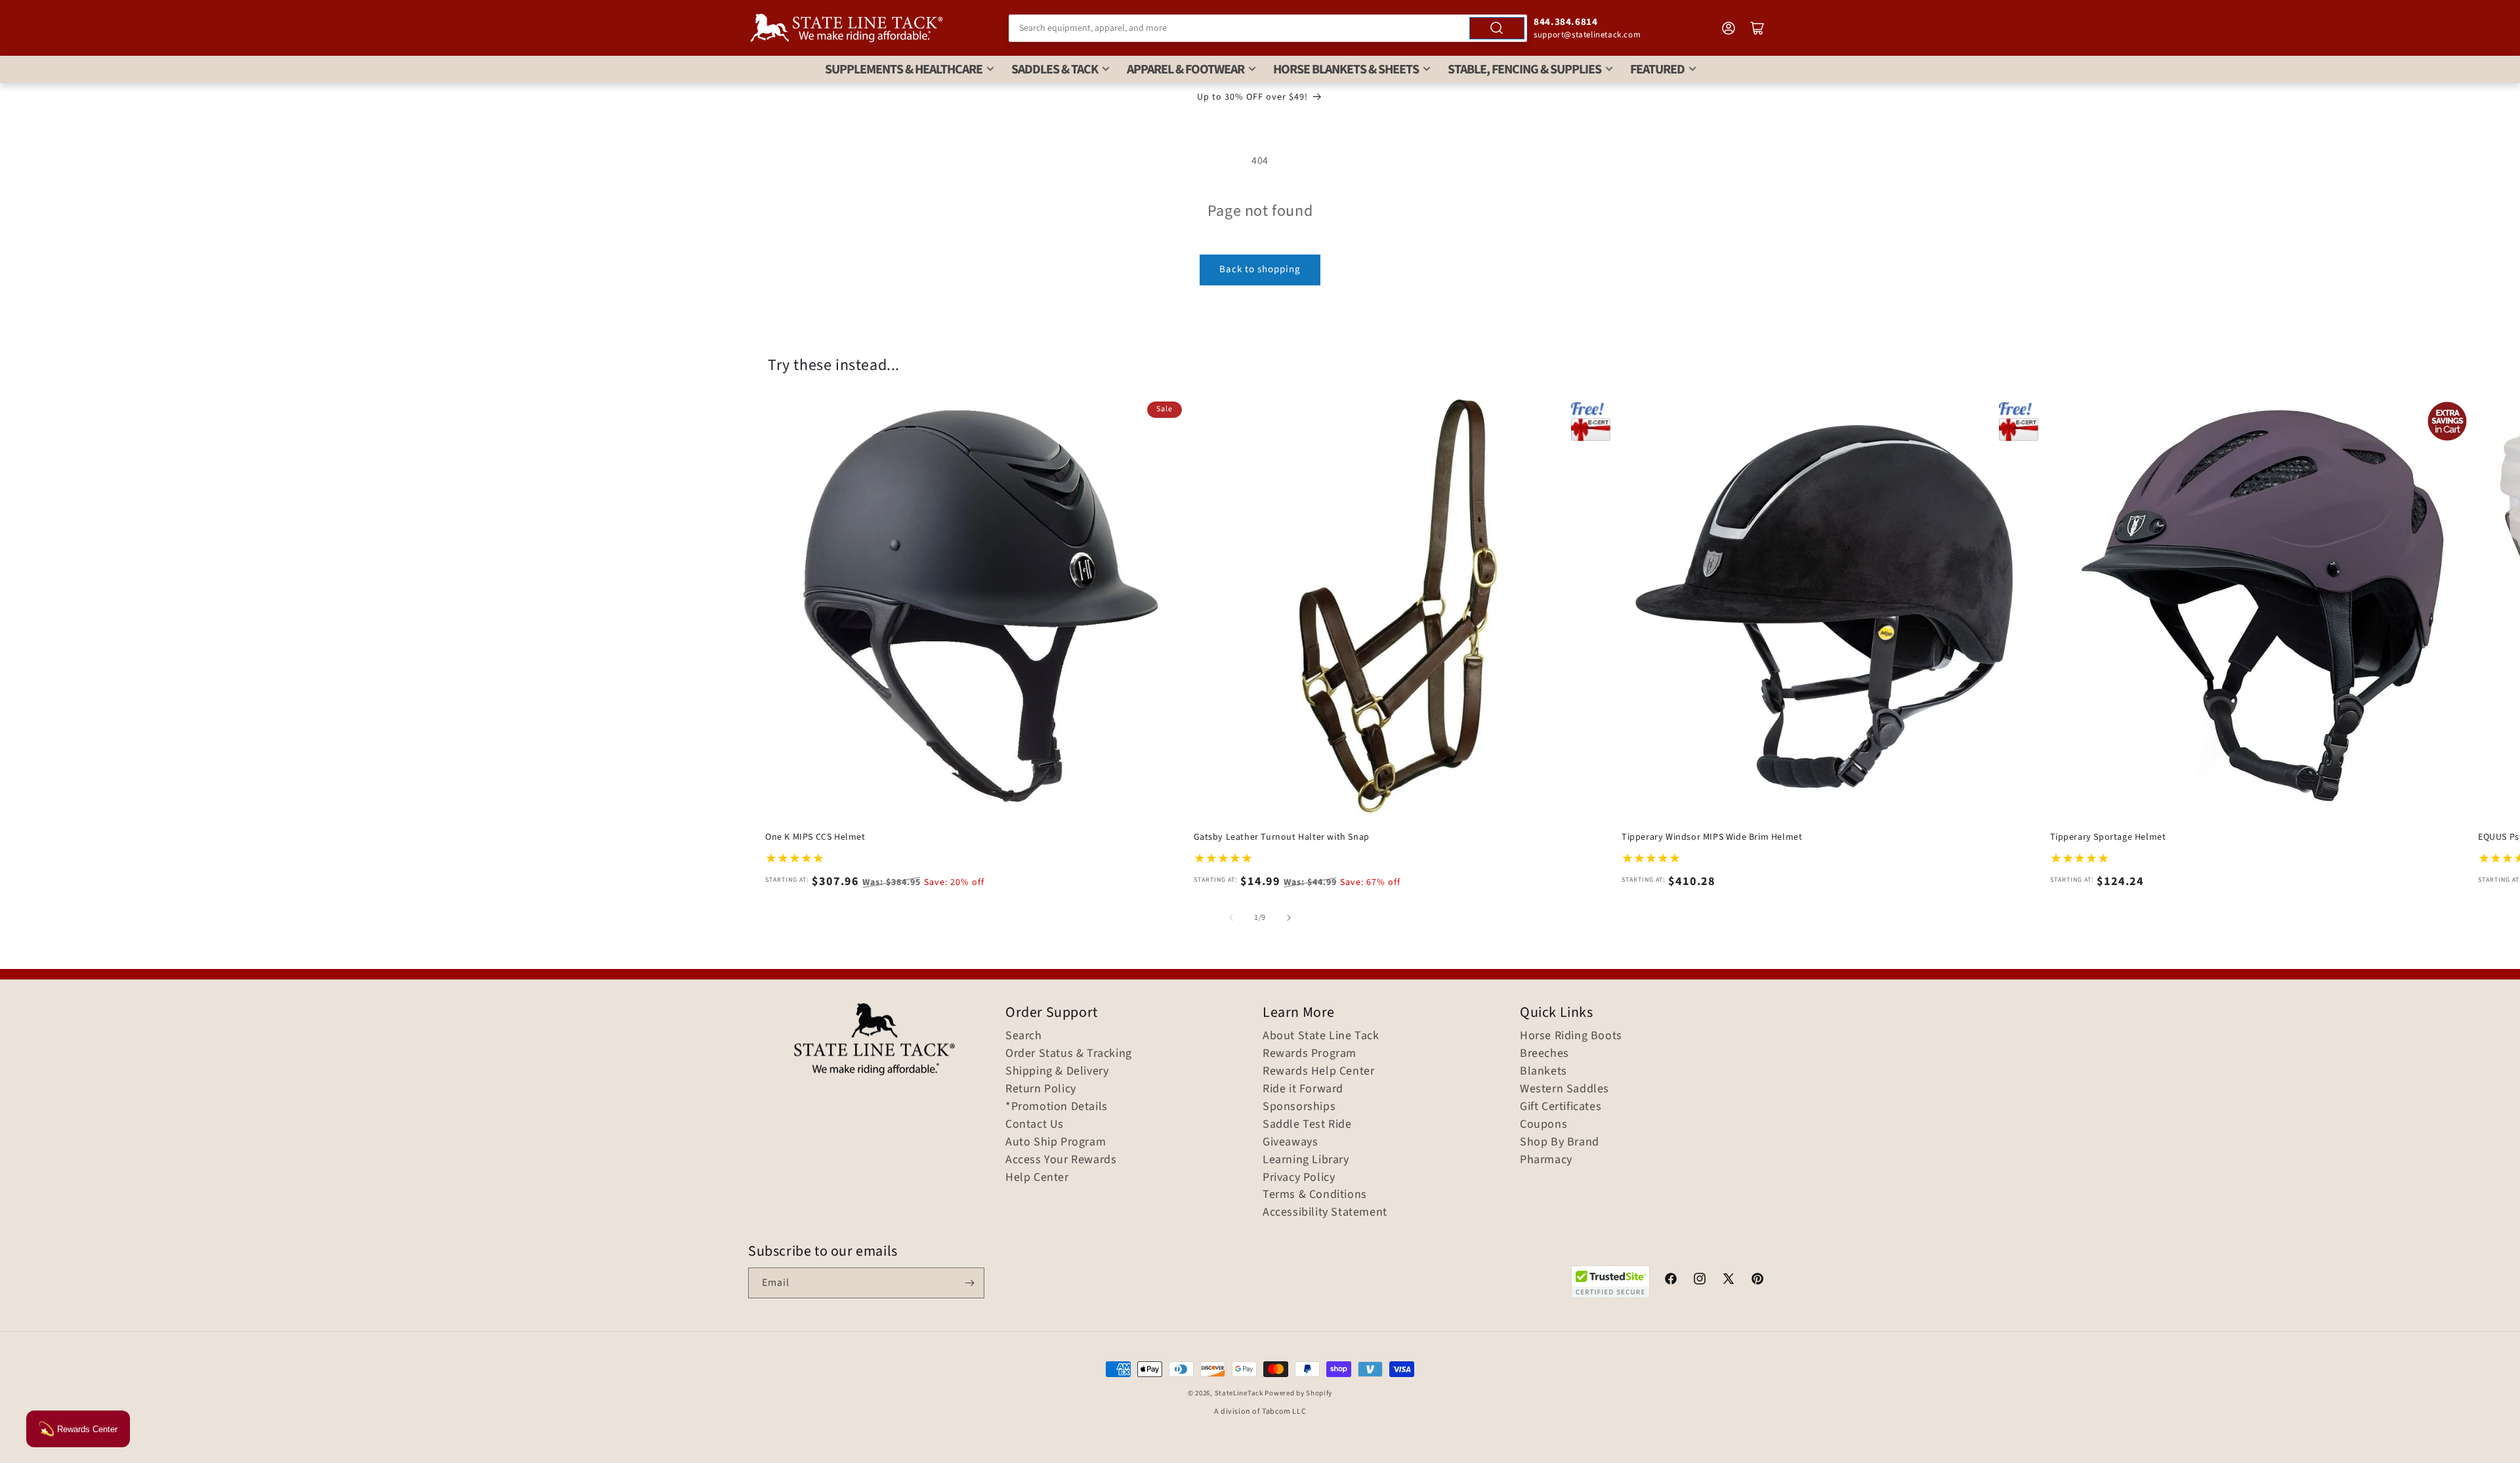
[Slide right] (1289, 918)
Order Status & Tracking (1069, 1054)
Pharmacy (1546, 1160)
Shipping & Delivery (1057, 1071)
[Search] (1497, 28)
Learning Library (1306, 1160)
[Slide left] (1231, 918)
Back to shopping (1260, 269)
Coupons (1543, 1124)
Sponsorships (1299, 1107)
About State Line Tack (1321, 1036)
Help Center (1037, 1178)
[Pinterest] (1757, 1281)
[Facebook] (1671, 1281)
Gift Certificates (1561, 1107)
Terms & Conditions (1315, 1195)
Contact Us (1035, 1124)
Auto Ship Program (1056, 1142)
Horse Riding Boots (1571, 1036)
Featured (1657, 70)
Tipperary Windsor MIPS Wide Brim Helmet (1712, 837)
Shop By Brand (1560, 1142)
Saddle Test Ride (1307, 1124)
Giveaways (1290, 1142)
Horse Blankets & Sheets (1346, 70)
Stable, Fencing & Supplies (1524, 70)
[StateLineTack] (847, 28)
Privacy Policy (1299, 1178)
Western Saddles (1564, 1089)
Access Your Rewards (1061, 1160)
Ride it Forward (1303, 1089)
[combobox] (1268, 28)
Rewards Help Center (1318, 1071)
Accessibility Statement (1325, 1212)
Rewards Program (1310, 1054)
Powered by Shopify (1298, 1393)
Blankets (1543, 1071)
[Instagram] (1700, 1281)
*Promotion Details (1057, 1107)
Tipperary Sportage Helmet (2108, 837)
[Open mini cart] (1757, 28)
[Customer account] (1729, 28)
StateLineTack (1239, 1393)
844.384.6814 (1565, 22)
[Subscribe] (969, 1283)
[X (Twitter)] (1729, 1281)
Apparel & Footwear (1186, 70)
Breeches (1544, 1054)
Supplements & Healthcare (904, 70)
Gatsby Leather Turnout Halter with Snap (1282, 837)
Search (1024, 1036)
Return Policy (1041, 1089)
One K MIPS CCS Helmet (815, 837)
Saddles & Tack (1055, 70)
